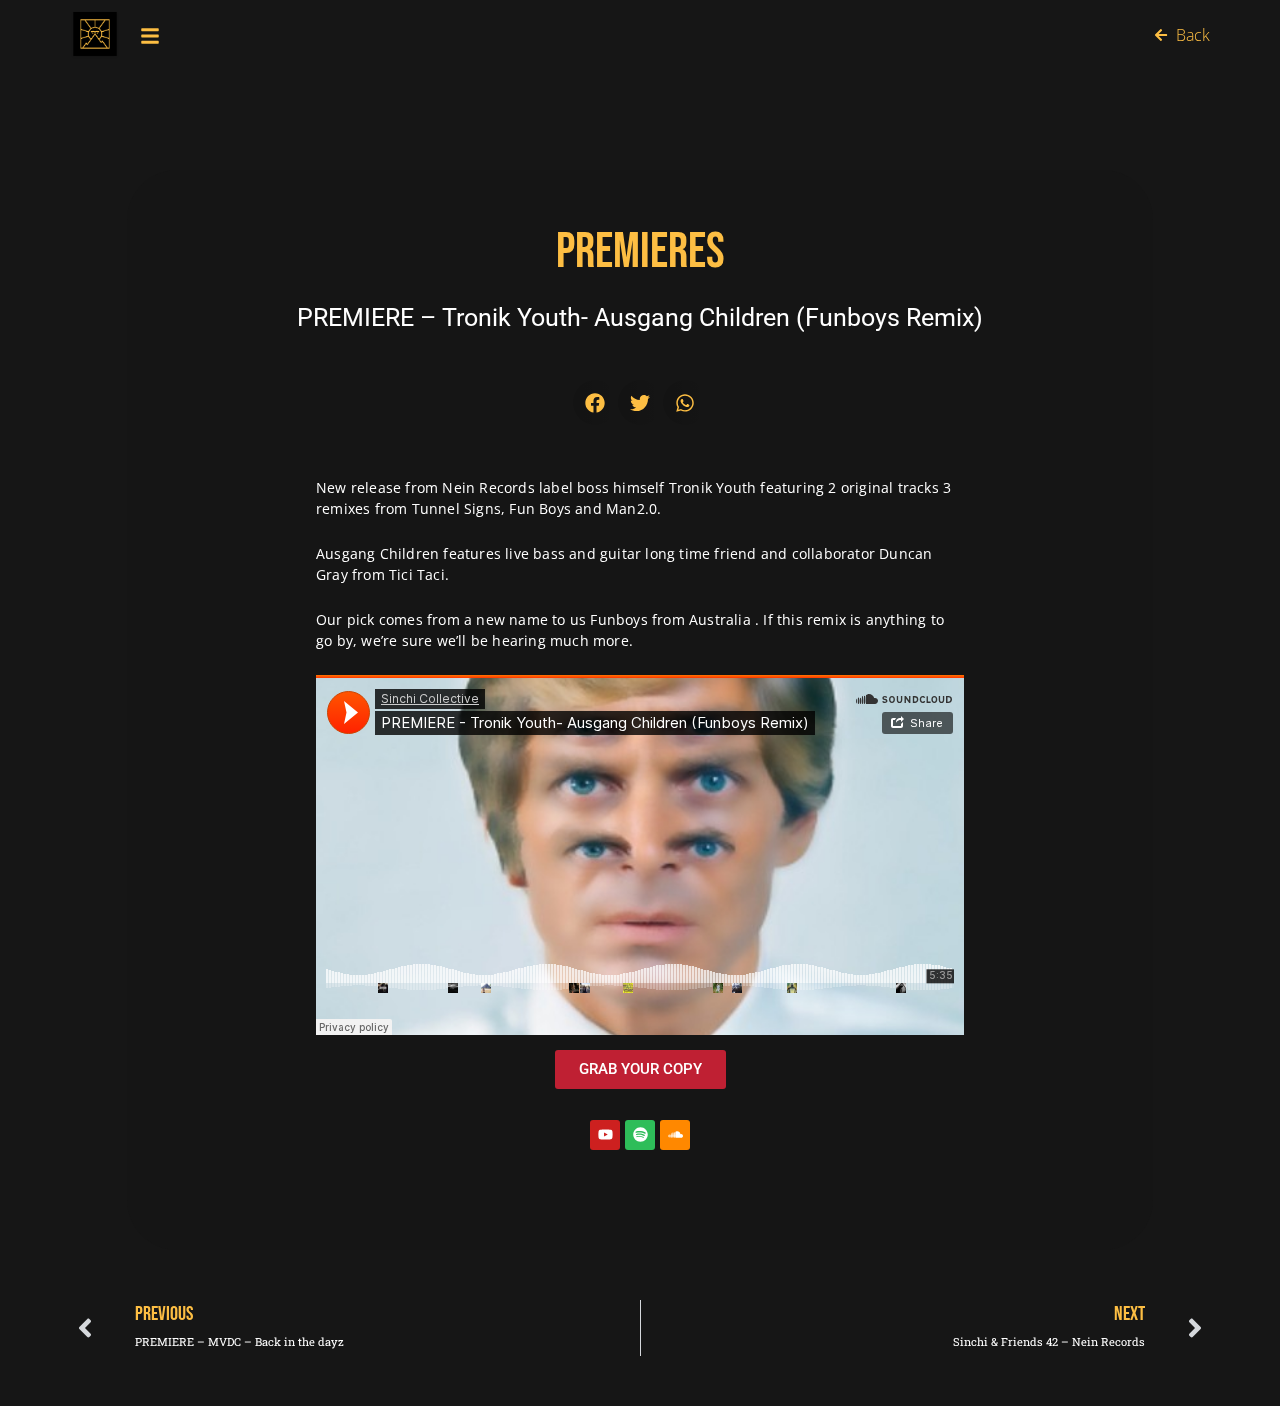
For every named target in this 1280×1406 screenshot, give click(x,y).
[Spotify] (640, 1135)
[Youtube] (605, 1135)
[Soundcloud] (675, 1135)
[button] (595, 402)
